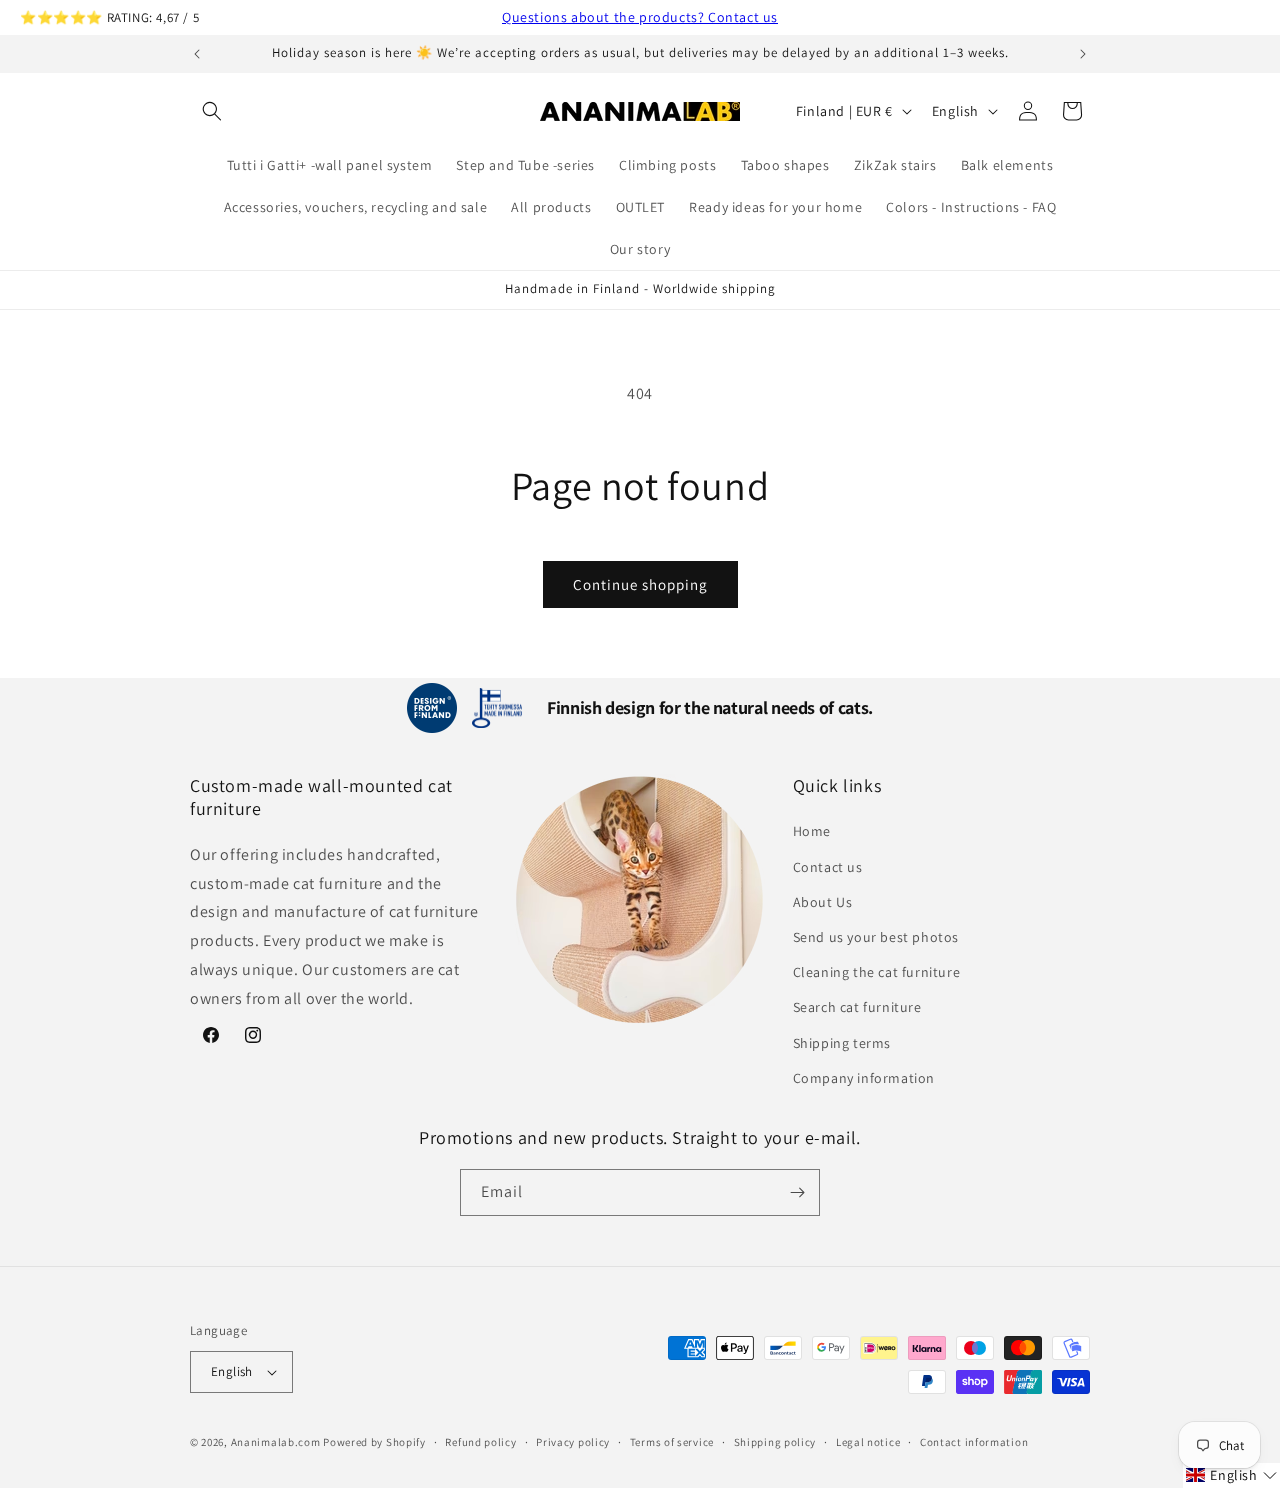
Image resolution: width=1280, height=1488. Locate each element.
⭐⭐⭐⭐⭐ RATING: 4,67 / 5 (109, 17)
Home (812, 831)
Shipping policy (775, 1442)
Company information (864, 1078)
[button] (212, 111)
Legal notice (868, 1442)
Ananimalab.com (276, 1442)
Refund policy (480, 1442)
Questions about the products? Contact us (640, 17)
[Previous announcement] (197, 54)
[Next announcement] (1083, 54)
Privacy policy (573, 1442)
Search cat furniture (857, 1007)
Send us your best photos (876, 937)
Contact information (974, 1442)
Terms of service (672, 1442)
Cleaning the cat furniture (877, 972)
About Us (823, 902)
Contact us (828, 867)
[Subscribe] (797, 1192)
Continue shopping (640, 584)
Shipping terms (842, 1043)
